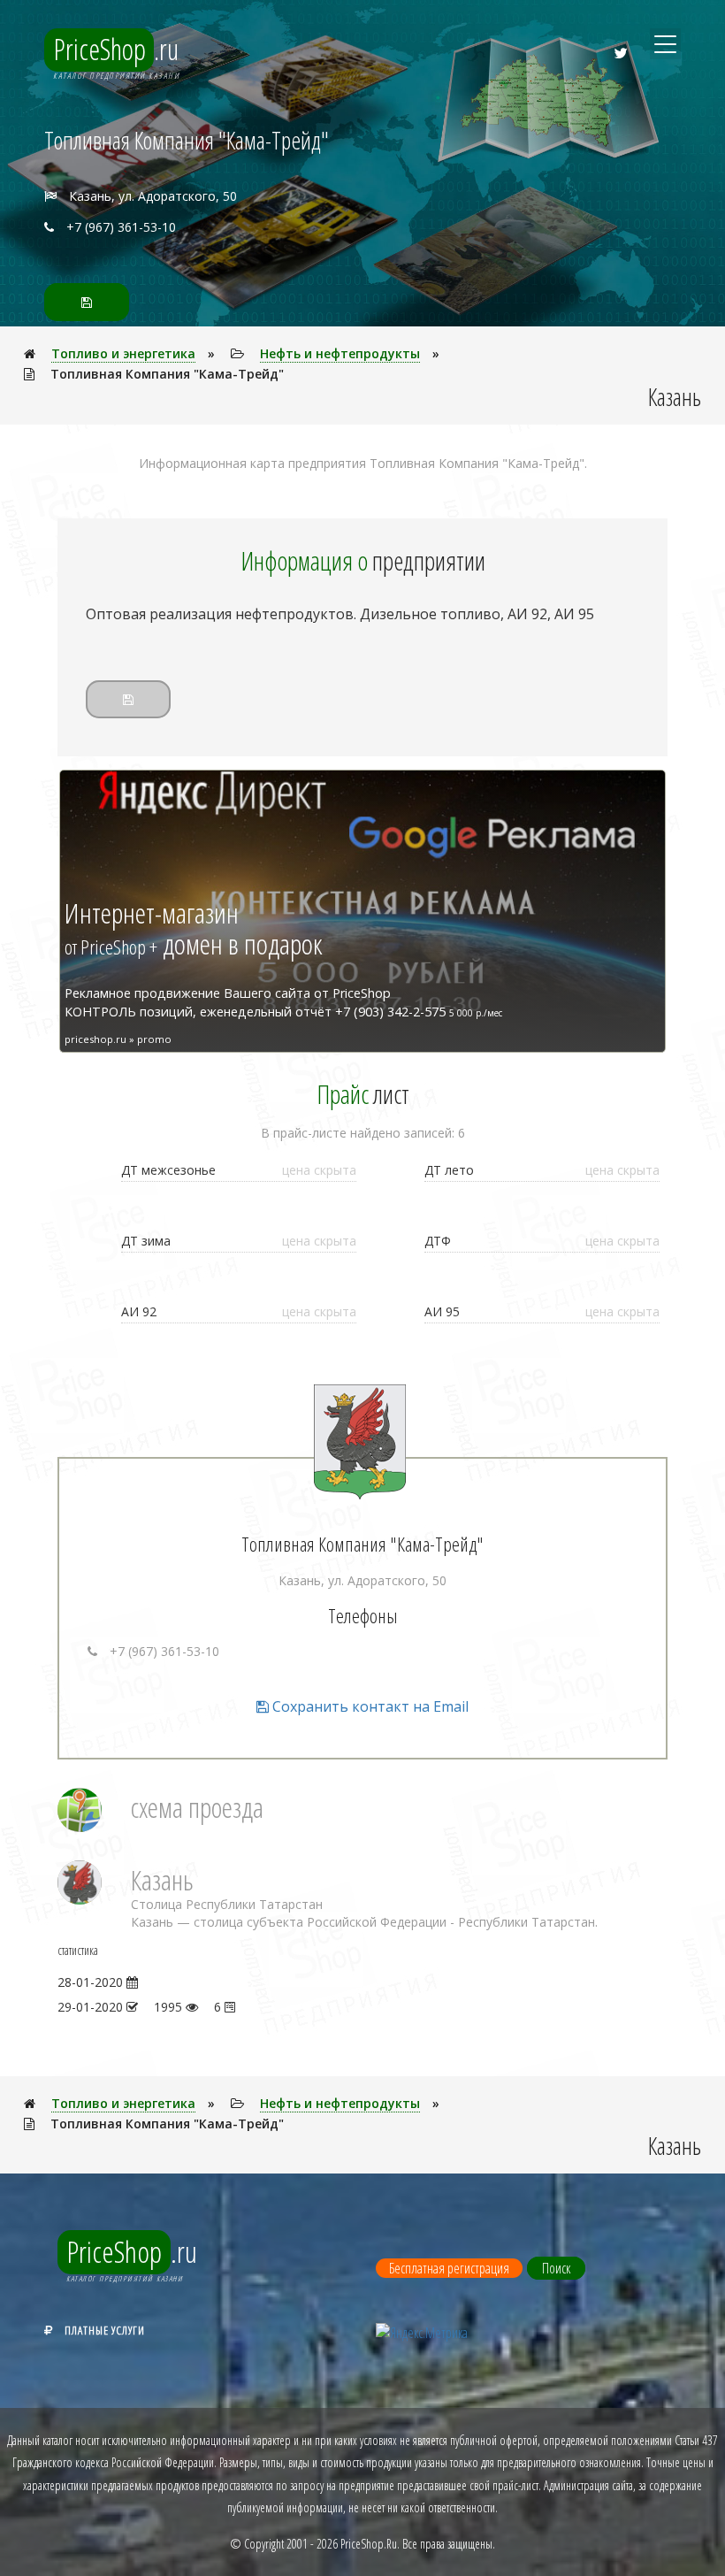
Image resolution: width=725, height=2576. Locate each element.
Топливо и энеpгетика (123, 353)
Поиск (556, 2268)
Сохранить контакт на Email (369, 1706)
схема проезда (197, 1807)
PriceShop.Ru (369, 2544)
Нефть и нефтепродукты (340, 353)
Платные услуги (105, 2330)
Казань (162, 1879)
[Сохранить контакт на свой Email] (87, 302)
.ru (116, 49)
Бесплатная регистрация (449, 2268)
